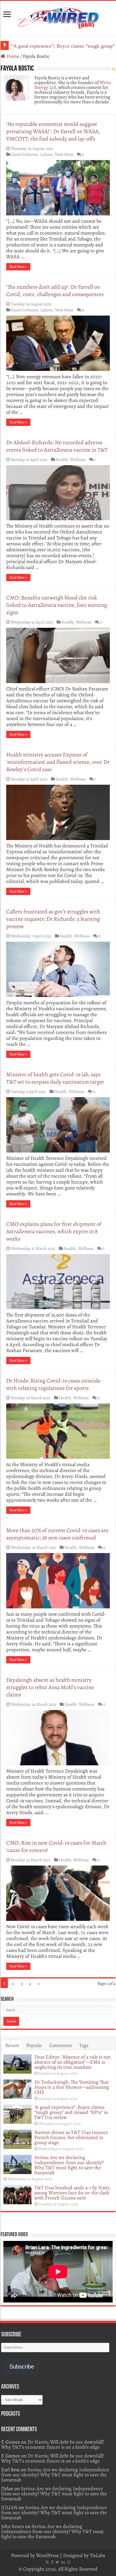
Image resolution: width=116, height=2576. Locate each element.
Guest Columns (24, 154)
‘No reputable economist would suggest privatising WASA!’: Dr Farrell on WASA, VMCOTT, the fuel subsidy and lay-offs (53, 131)
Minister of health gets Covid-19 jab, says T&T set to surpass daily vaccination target (55, 1078)
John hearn (13, 2526)
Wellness (78, 459)
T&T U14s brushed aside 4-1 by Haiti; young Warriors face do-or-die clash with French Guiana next (72, 2193)
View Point (64, 154)
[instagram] (69, 2562)
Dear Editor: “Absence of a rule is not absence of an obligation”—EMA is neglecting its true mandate (72, 2062)
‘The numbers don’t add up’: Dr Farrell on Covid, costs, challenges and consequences (55, 291)
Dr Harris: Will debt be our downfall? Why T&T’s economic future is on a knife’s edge (53, 2444)
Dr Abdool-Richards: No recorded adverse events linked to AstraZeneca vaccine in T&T (57, 446)
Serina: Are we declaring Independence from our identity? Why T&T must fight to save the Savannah (69, 2165)
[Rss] (47, 2562)
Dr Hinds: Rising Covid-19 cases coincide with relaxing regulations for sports (53, 1384)
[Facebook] (52, 2562)
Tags (84, 2045)
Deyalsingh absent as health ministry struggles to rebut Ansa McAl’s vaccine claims (50, 1687)
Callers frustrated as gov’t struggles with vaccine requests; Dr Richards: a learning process (53, 919)
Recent (12, 2045)
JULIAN (9, 2507)
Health (62, 459)
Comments (61, 2045)
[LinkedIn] (63, 2562)
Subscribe (22, 2367)
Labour (46, 154)
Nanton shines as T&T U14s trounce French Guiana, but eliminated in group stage (71, 2137)
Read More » (18, 267)
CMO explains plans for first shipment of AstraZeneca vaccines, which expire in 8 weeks (54, 1231)
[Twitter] (57, 2562)
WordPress (47, 2555)
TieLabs (97, 2555)
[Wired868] (58, 17)
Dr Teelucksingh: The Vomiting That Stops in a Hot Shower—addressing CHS (72, 2087)
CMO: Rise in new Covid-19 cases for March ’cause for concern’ (56, 1846)
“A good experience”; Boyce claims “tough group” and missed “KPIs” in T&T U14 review (71, 2112)
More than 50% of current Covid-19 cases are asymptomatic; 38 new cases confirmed (57, 1534)
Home (12, 56)
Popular (34, 2045)
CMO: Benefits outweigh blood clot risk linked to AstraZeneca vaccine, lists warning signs (57, 605)
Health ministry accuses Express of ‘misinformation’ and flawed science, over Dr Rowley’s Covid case (58, 762)
